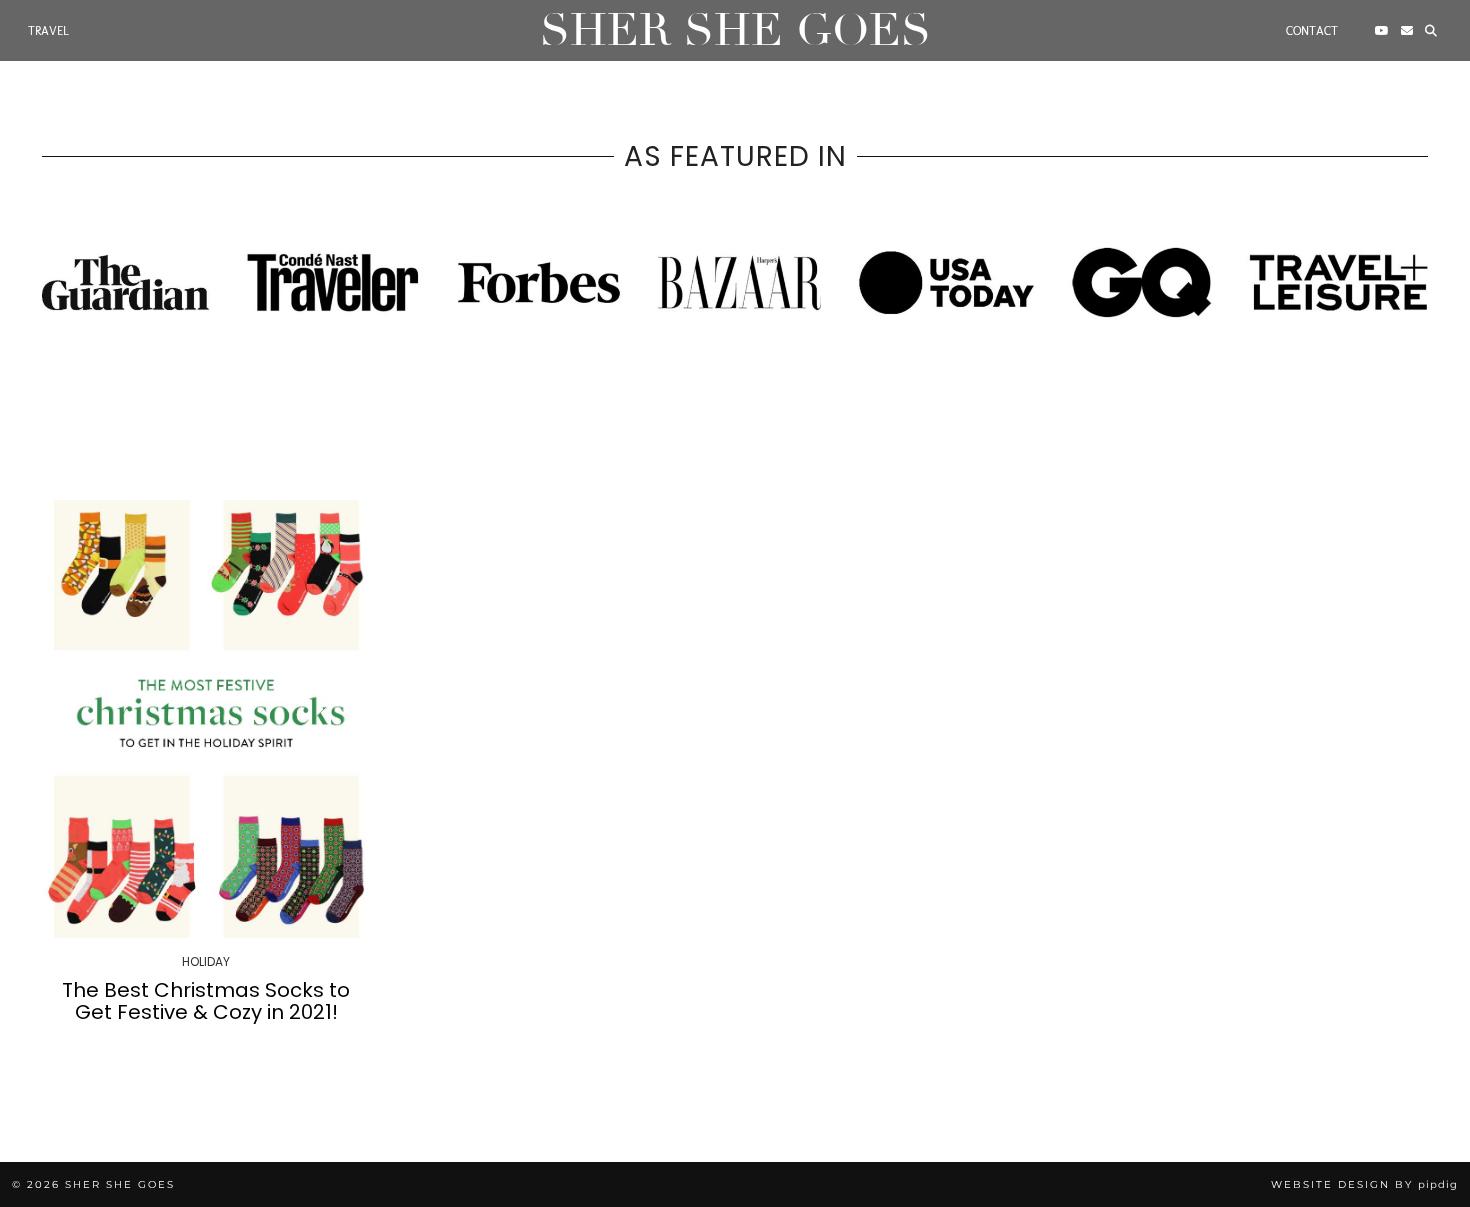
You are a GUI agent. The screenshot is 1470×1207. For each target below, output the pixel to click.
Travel (48, 31)
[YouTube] (1382, 31)
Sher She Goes (735, 30)
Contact (1312, 31)
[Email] (1407, 31)
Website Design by (1364, 1184)
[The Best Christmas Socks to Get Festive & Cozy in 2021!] (206, 719)
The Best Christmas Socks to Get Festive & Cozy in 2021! (206, 1001)
